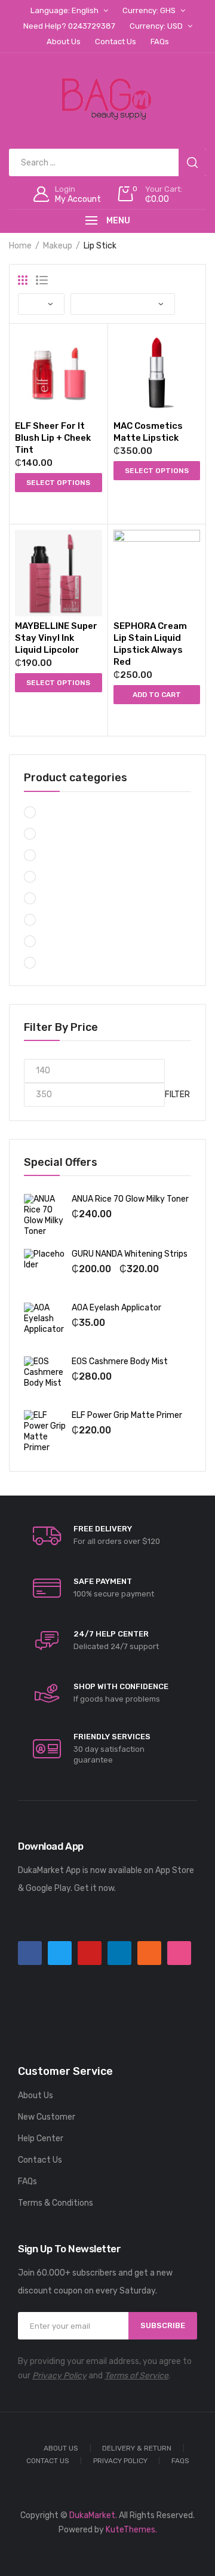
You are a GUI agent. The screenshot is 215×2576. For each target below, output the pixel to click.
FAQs (27, 2182)
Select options (58, 483)
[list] (42, 280)
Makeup (58, 246)
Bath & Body (67, 942)
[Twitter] (60, 1953)
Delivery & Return (137, 2448)
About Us (36, 2096)
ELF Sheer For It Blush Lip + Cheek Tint (53, 438)
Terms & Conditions (56, 2203)
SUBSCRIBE (163, 2325)
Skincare (60, 878)
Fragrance (63, 921)
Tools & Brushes (73, 964)
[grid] (23, 280)
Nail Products (69, 835)
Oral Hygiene (67, 856)
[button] (45, 505)
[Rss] (149, 1953)
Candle (56, 813)
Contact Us (40, 2160)
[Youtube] (90, 1953)
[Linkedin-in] (119, 1953)
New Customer (47, 2117)
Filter (177, 1094)
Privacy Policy (59, 2376)
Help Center (41, 2139)
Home (20, 246)
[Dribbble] (179, 1953)
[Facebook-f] (30, 1953)
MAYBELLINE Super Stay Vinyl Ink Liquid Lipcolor (56, 638)
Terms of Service (136, 2376)
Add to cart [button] (157, 695)
